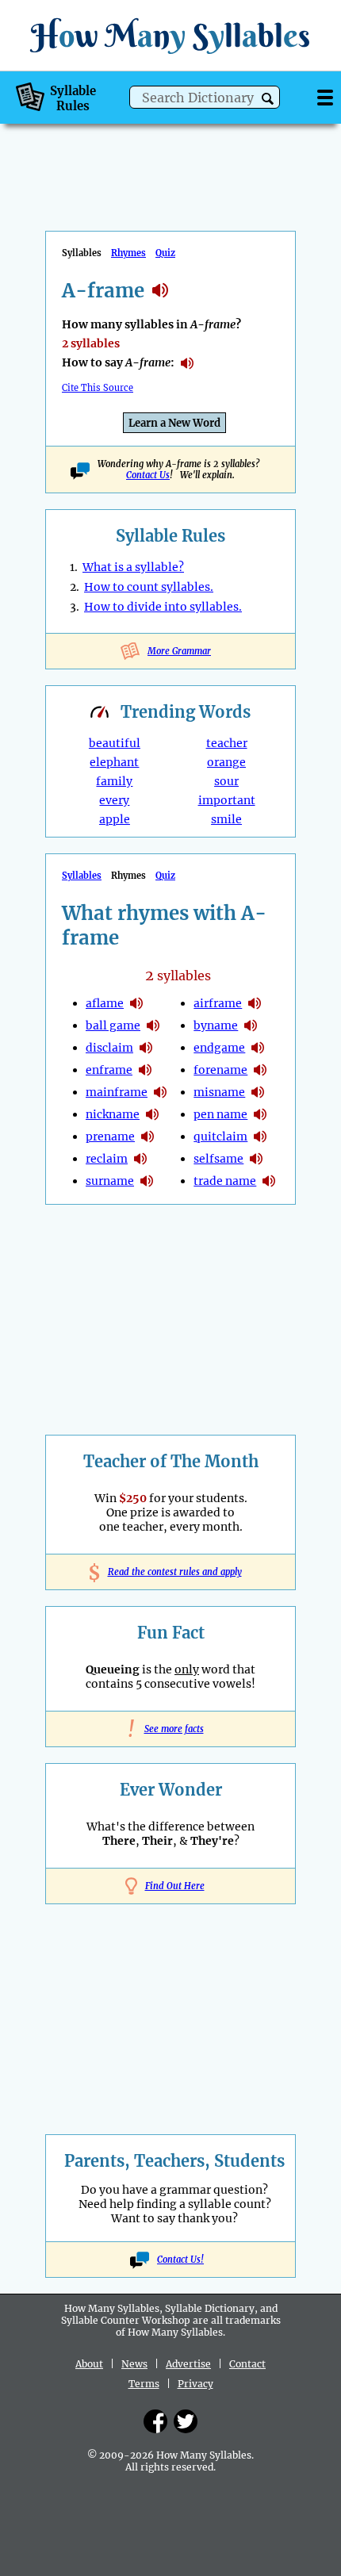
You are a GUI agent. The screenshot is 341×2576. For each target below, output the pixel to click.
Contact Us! (180, 2260)
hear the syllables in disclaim (146, 1048)
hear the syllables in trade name (269, 1181)
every (114, 800)
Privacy (195, 2384)
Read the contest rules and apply (171, 1572)
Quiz (165, 253)
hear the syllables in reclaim (140, 1159)
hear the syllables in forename (260, 1070)
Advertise (188, 2364)
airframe (218, 1003)
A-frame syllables (160, 290)
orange (226, 762)
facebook (155, 2421)
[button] (268, 99)
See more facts (171, 1729)
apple (115, 819)
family (114, 781)
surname (110, 1181)
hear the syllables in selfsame (256, 1159)
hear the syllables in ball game (153, 1025)
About (89, 2364)
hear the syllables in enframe (145, 1070)
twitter (186, 2421)
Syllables (82, 876)
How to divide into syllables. (163, 607)
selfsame (218, 1159)
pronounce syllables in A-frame (187, 363)
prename (110, 1137)
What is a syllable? (133, 567)
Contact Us (148, 475)
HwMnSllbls (170, 35)
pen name (220, 1114)
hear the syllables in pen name (260, 1114)
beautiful (115, 743)
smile (226, 819)
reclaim (107, 1159)
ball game (113, 1025)
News (134, 2364)
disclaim (109, 1048)
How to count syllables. (149, 587)
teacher (227, 743)
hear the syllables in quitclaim (260, 1137)
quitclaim (220, 1137)
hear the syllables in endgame (258, 1048)
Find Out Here (175, 1886)
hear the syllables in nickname (152, 1114)
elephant (114, 762)
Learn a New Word (174, 423)
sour (226, 781)
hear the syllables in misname (258, 1092)
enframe (109, 1070)
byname (216, 1025)
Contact (247, 2364)
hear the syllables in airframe (255, 1003)
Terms (144, 2384)
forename (220, 1070)
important (227, 800)
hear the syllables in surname (147, 1181)
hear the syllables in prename (148, 1137)
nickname (113, 1114)
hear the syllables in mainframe (160, 1092)
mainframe (117, 1092)
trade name (225, 1181)
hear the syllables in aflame (136, 1003)
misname (219, 1092)
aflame (105, 1003)
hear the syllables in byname (251, 1025)
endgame (219, 1048)
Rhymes (128, 253)
